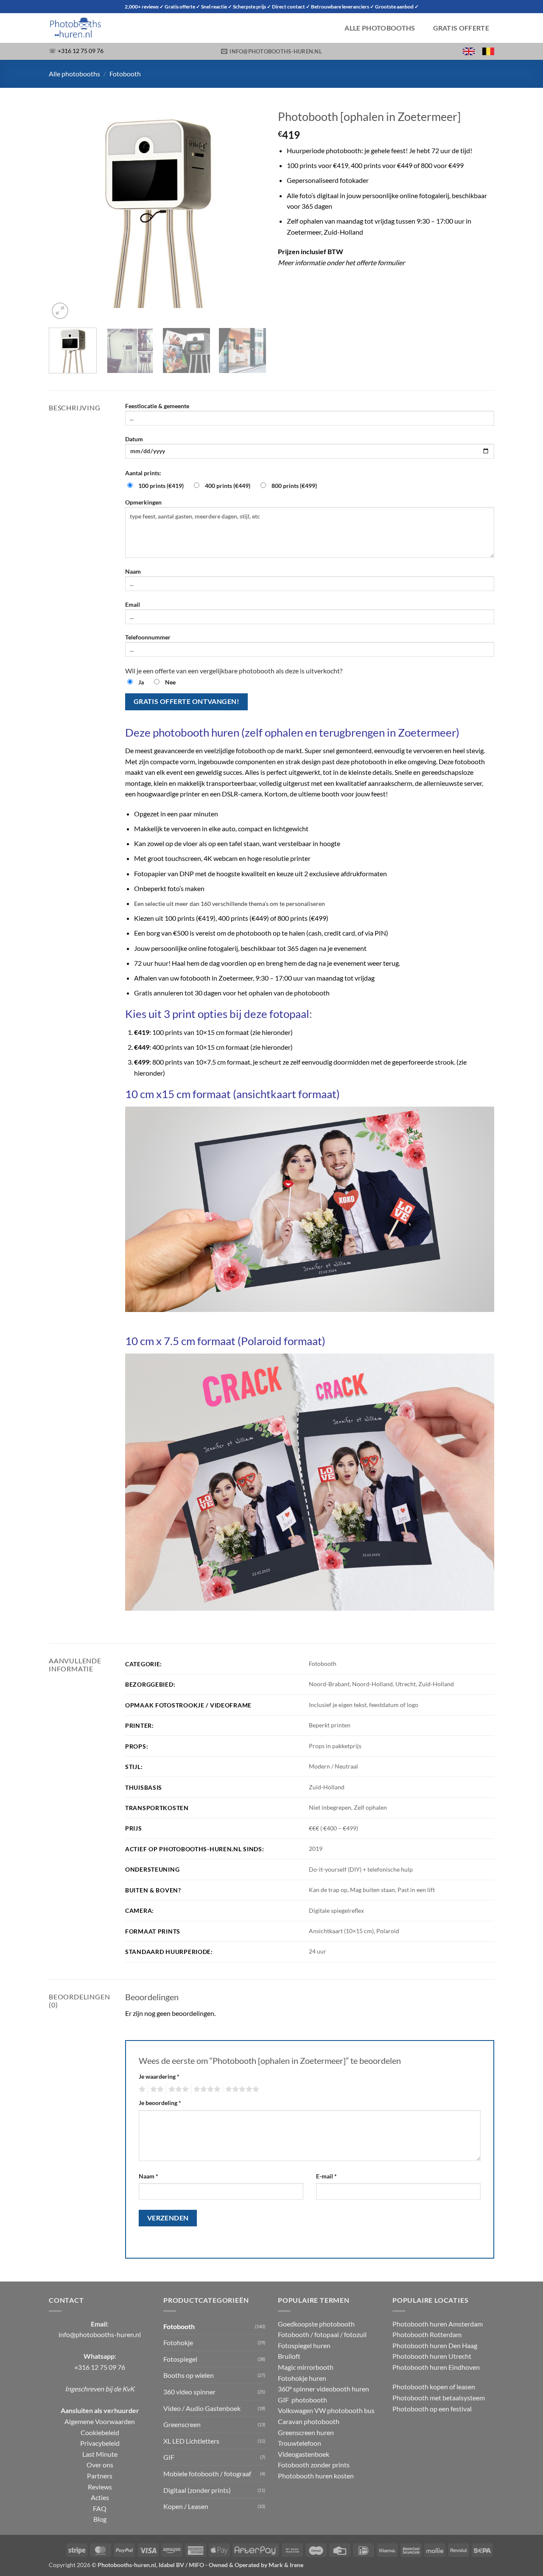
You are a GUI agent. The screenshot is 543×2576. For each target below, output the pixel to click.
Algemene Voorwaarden (100, 2421)
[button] (60, 311)
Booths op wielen (189, 2375)
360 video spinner (189, 2392)
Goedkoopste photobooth (316, 2324)
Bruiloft (289, 2356)
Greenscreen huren (306, 2432)
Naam (133, 571)
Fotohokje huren (302, 2378)
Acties (100, 2497)
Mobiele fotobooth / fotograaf (207, 2474)
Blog (100, 2519)
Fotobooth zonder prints (314, 2465)
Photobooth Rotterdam (427, 2334)
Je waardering (159, 2076)
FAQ (100, 2508)
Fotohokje (178, 2342)
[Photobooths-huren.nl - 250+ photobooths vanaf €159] (91, 28)
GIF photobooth (302, 2400)
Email (133, 604)
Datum (134, 439)
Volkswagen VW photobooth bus (326, 2410)
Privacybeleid (100, 2443)
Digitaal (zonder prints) (197, 2490)
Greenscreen (182, 2424)
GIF (169, 2457)
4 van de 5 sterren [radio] (206, 2089)
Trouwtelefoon (299, 2443)
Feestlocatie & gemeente (157, 406)
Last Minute (100, 2454)
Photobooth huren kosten (316, 2476)
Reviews (100, 2487)
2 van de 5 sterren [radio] (156, 2089)
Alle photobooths (380, 28)
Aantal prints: (143, 473)
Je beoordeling (160, 2103)
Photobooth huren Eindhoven (436, 2367)
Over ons (100, 2465)
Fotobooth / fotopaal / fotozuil (322, 2334)
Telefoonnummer (148, 637)
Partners (100, 2476)
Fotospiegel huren (304, 2345)
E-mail (326, 2176)
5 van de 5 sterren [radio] (241, 2089)
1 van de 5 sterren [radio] (141, 2089)
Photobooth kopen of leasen (434, 2387)
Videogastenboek (304, 2454)
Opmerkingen (143, 502)
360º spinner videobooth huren (323, 2389)
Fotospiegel (180, 2359)
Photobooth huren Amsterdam (438, 2324)
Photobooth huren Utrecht (432, 2356)
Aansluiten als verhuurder (100, 2410)
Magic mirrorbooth (306, 2367)
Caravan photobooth (309, 2421)
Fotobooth (125, 74)
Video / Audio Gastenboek (202, 2408)
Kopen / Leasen (186, 2506)
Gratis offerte (461, 28)
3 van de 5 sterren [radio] (177, 2089)
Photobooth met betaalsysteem (439, 2398)
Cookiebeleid (100, 2432)
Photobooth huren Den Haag (435, 2345)
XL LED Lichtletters (191, 2441)
